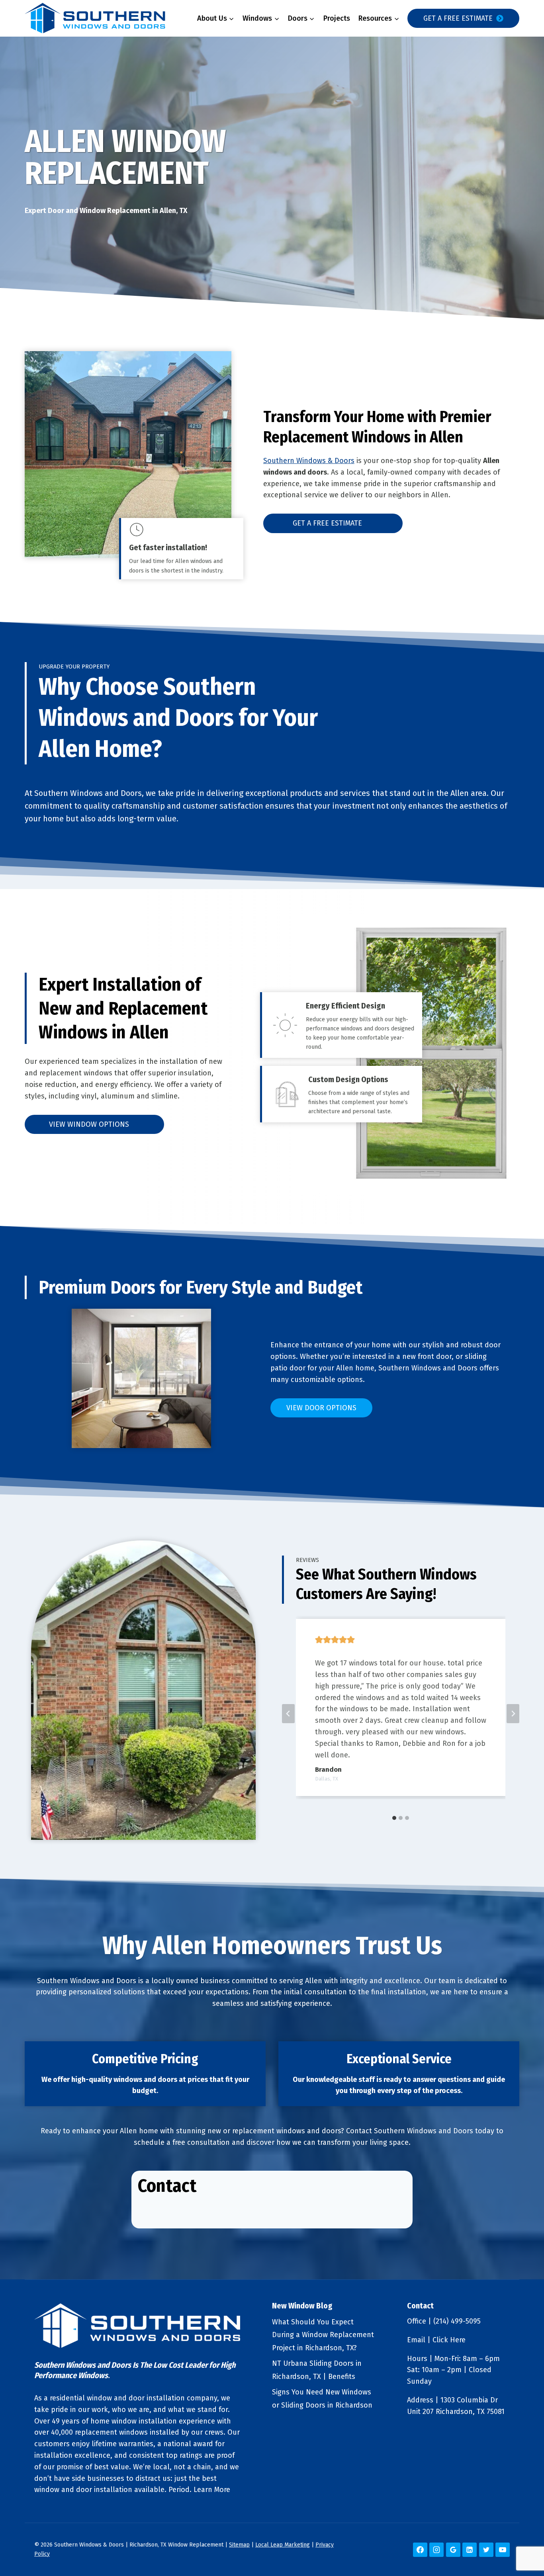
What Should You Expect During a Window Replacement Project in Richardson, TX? (323, 2335)
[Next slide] (513, 1714)
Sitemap (239, 2545)
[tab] (394, 1818)
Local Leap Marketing (283, 2545)
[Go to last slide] (288, 1714)
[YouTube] (503, 2550)
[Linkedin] (470, 2550)
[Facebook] (420, 2550)
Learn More (212, 2490)
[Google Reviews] (453, 2550)
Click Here (449, 2340)
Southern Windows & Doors (309, 461)
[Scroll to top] (524, 2544)
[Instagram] (436, 2550)
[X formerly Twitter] (486, 2550)
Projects (337, 18)
